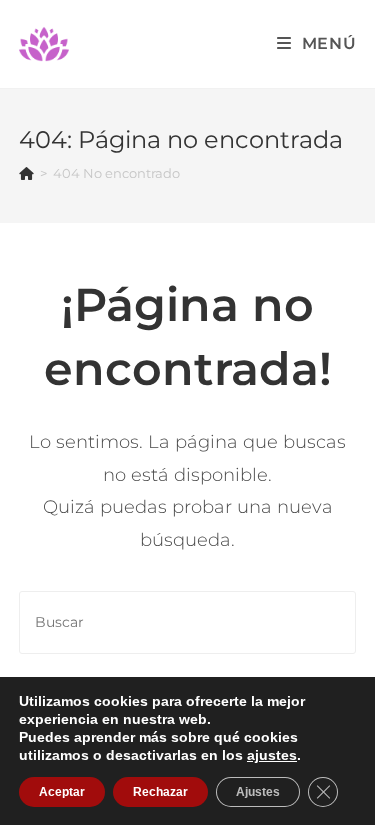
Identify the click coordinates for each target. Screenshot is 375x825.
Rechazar (160, 792)
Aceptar (62, 792)
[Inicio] (26, 173)
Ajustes (258, 792)
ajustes (272, 755)
